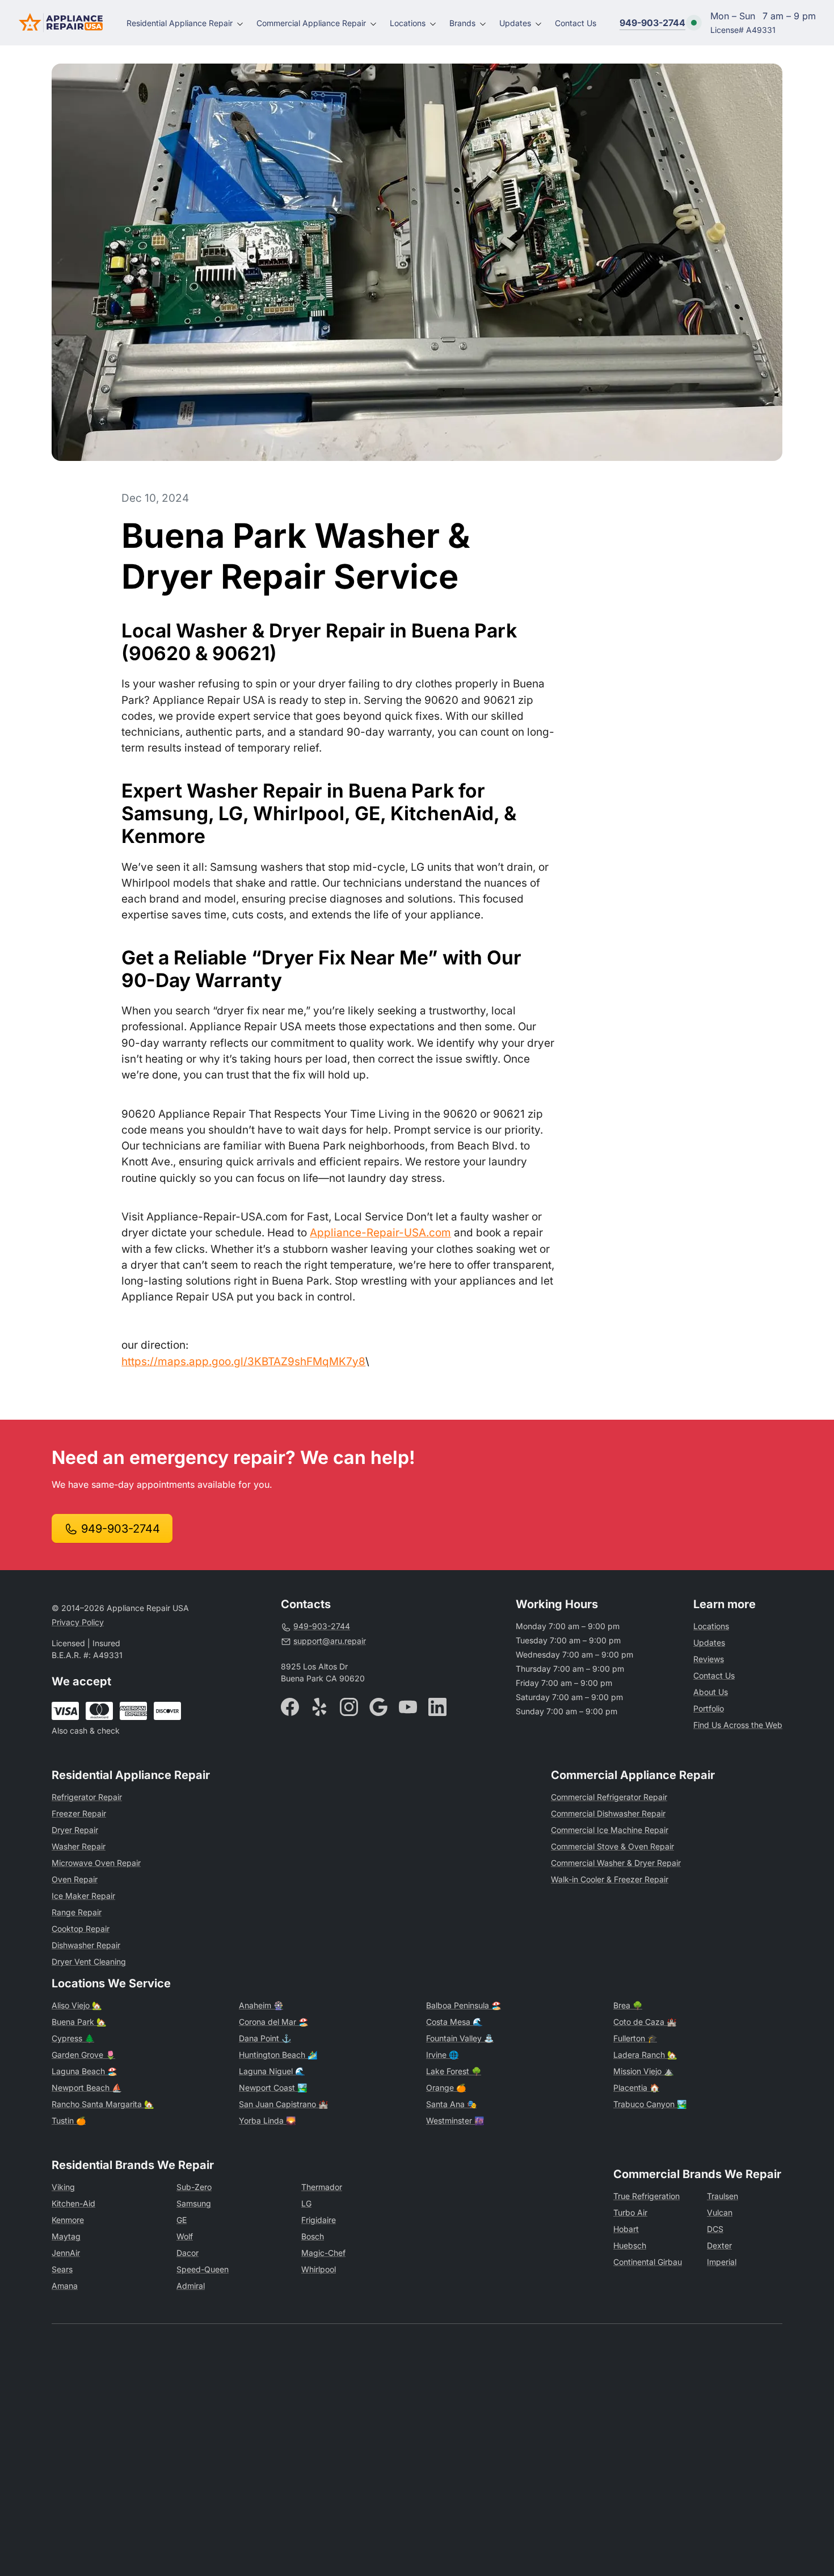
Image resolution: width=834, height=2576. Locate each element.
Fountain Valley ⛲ (460, 2038)
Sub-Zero (194, 2187)
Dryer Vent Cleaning (89, 1962)
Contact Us (576, 23)
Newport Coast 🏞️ (273, 2088)
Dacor (188, 2253)
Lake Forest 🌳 (454, 2071)
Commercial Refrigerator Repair (609, 1797)
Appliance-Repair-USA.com (380, 1233)
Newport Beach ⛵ (87, 2088)
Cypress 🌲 (73, 2038)
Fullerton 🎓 (635, 2038)
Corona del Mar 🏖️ (273, 2022)
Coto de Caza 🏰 (645, 2022)
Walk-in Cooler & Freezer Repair (610, 1879)
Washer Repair (79, 1846)
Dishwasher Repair (86, 1945)
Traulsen (723, 2196)
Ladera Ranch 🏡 (645, 2055)
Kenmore (68, 2220)
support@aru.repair (330, 1641)
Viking (63, 2187)
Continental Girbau (648, 2262)
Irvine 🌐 (442, 2055)
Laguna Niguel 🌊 (272, 2071)
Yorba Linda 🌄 (267, 2120)
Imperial (722, 2262)
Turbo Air (630, 2212)
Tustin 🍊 (69, 2120)
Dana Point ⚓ (265, 2038)
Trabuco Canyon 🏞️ (650, 2104)
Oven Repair (75, 1879)
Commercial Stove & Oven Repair (612, 1846)
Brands (462, 23)
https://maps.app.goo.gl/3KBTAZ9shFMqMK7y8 (243, 1362)
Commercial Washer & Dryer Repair (616, 1863)
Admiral (191, 2286)
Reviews (709, 1659)
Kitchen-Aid (73, 2203)
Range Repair (77, 1912)
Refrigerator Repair (87, 1797)
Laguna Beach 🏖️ (84, 2071)
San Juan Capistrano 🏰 (283, 2104)
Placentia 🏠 (636, 2088)
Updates (515, 23)
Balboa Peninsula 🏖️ (464, 2005)
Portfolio (709, 1708)
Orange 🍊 (446, 2088)
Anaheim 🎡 (261, 2005)
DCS (715, 2229)
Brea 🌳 (628, 2005)
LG (306, 2203)
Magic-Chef (323, 2253)
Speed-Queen (203, 2269)
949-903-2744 (652, 23)
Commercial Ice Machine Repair (610, 1830)
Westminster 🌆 (455, 2120)
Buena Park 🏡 (79, 2022)
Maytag (66, 2236)
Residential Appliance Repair (180, 23)
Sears (62, 2269)
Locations (408, 23)
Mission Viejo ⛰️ (643, 2071)
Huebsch (630, 2245)
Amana (65, 2286)
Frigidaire (319, 2220)
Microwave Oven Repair (96, 1863)
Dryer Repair (75, 1830)
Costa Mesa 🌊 (454, 2022)
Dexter (719, 2245)
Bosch (313, 2236)
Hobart (626, 2229)
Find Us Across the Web (738, 1725)
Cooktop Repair (81, 1929)
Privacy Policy (78, 1622)
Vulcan (720, 2212)
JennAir (66, 2253)
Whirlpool (319, 2269)
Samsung (194, 2203)
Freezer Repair (79, 1813)
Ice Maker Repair (83, 1896)
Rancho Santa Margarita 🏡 (103, 2104)
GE (182, 2220)
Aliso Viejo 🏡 (77, 2005)
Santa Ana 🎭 (451, 2104)
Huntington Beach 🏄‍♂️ (278, 2055)
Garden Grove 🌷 (83, 2055)
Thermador (322, 2187)
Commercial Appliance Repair (311, 23)
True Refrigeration (646, 2196)
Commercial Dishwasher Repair (608, 1813)
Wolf (185, 2236)
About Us (711, 1692)
